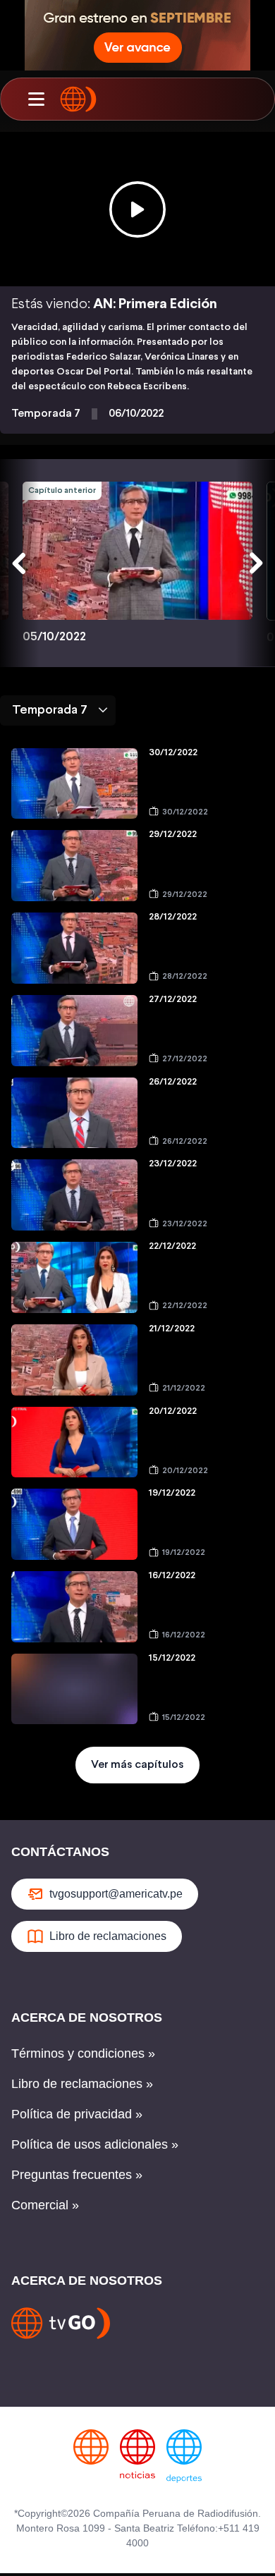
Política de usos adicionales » (95, 2144)
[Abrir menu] (36, 99)
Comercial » (45, 2205)
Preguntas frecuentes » (77, 2175)
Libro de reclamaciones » (82, 2084)
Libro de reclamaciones (108, 1936)
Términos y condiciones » (83, 2053)
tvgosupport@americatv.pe (116, 1894)
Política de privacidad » (77, 2114)
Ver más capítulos (137, 1765)
